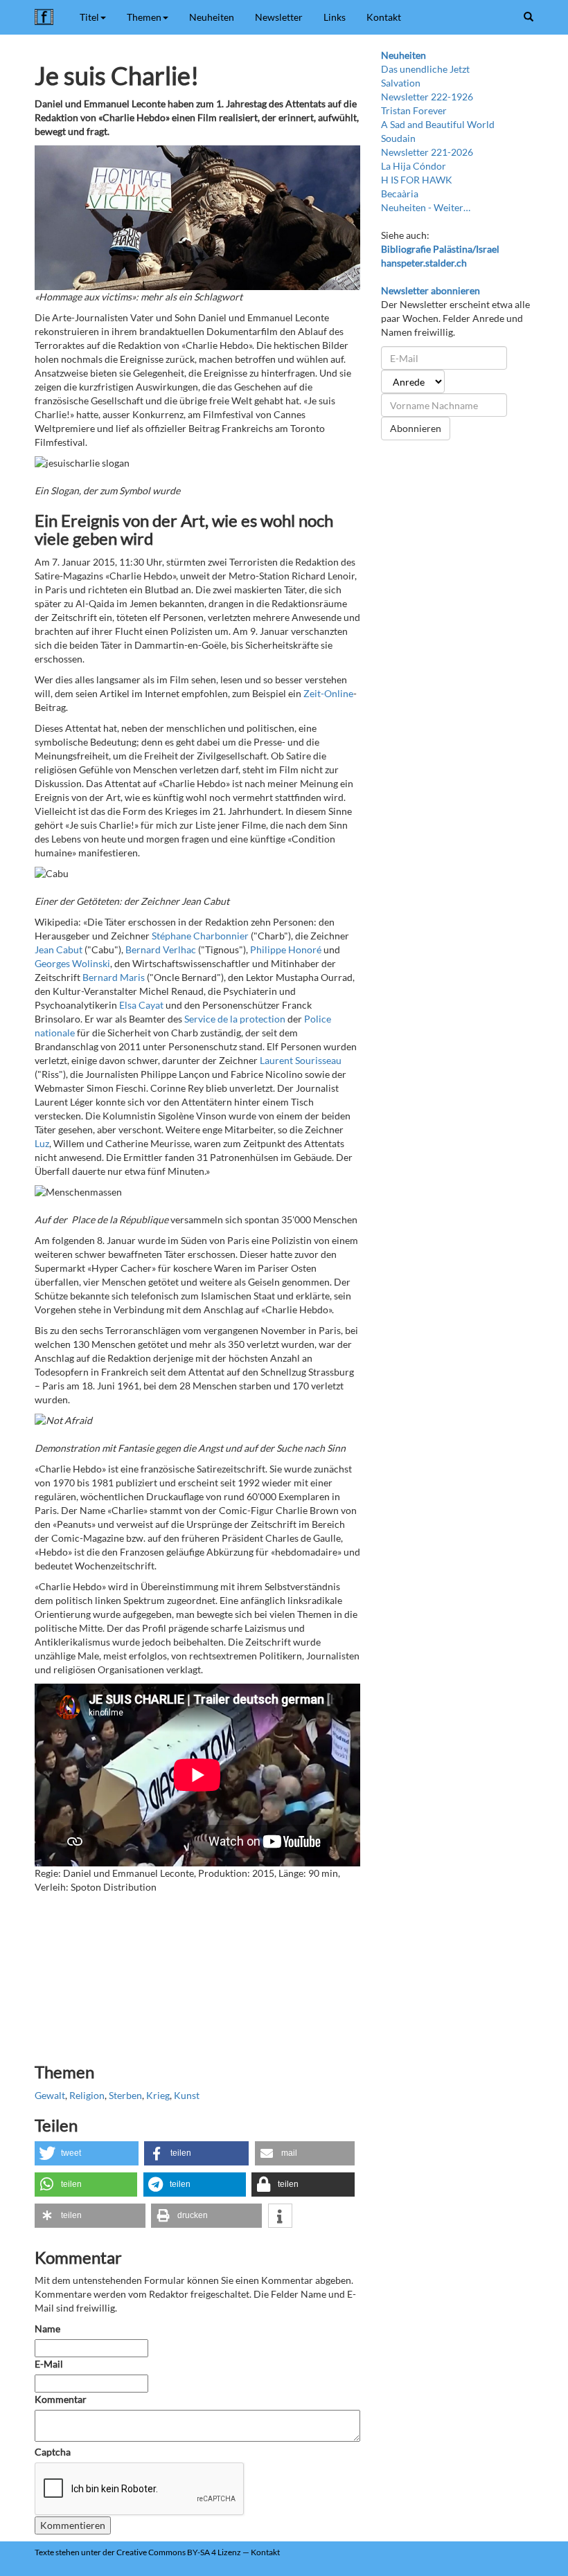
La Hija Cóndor (414, 166)
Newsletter (279, 17)
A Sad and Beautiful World (438, 124)
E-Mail (49, 2364)
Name (47, 2329)
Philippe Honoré (286, 949)
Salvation (401, 83)
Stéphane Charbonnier (200, 936)
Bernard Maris (114, 977)
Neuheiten (212, 17)
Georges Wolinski (72, 963)
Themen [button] (144, 17)
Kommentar (62, 2399)
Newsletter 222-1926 (427, 97)
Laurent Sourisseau (301, 1060)
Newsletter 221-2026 (427, 152)
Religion (87, 2095)
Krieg (158, 2095)
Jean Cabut (59, 949)
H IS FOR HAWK (417, 180)
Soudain (398, 138)
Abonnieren (416, 428)
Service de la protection (235, 1019)
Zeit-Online (328, 693)
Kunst (187, 2095)
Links (335, 17)
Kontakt (384, 17)
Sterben (125, 2095)
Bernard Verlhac (161, 949)
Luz (42, 1143)
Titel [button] (89, 17)
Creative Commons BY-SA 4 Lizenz (179, 2552)
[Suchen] (529, 17)
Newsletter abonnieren (431, 290)
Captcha (53, 2452)
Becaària (400, 193)
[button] (87, 2153)
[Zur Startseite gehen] (47, 17)
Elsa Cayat (141, 1005)
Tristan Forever (414, 110)
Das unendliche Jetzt (425, 69)
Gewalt (50, 2095)
